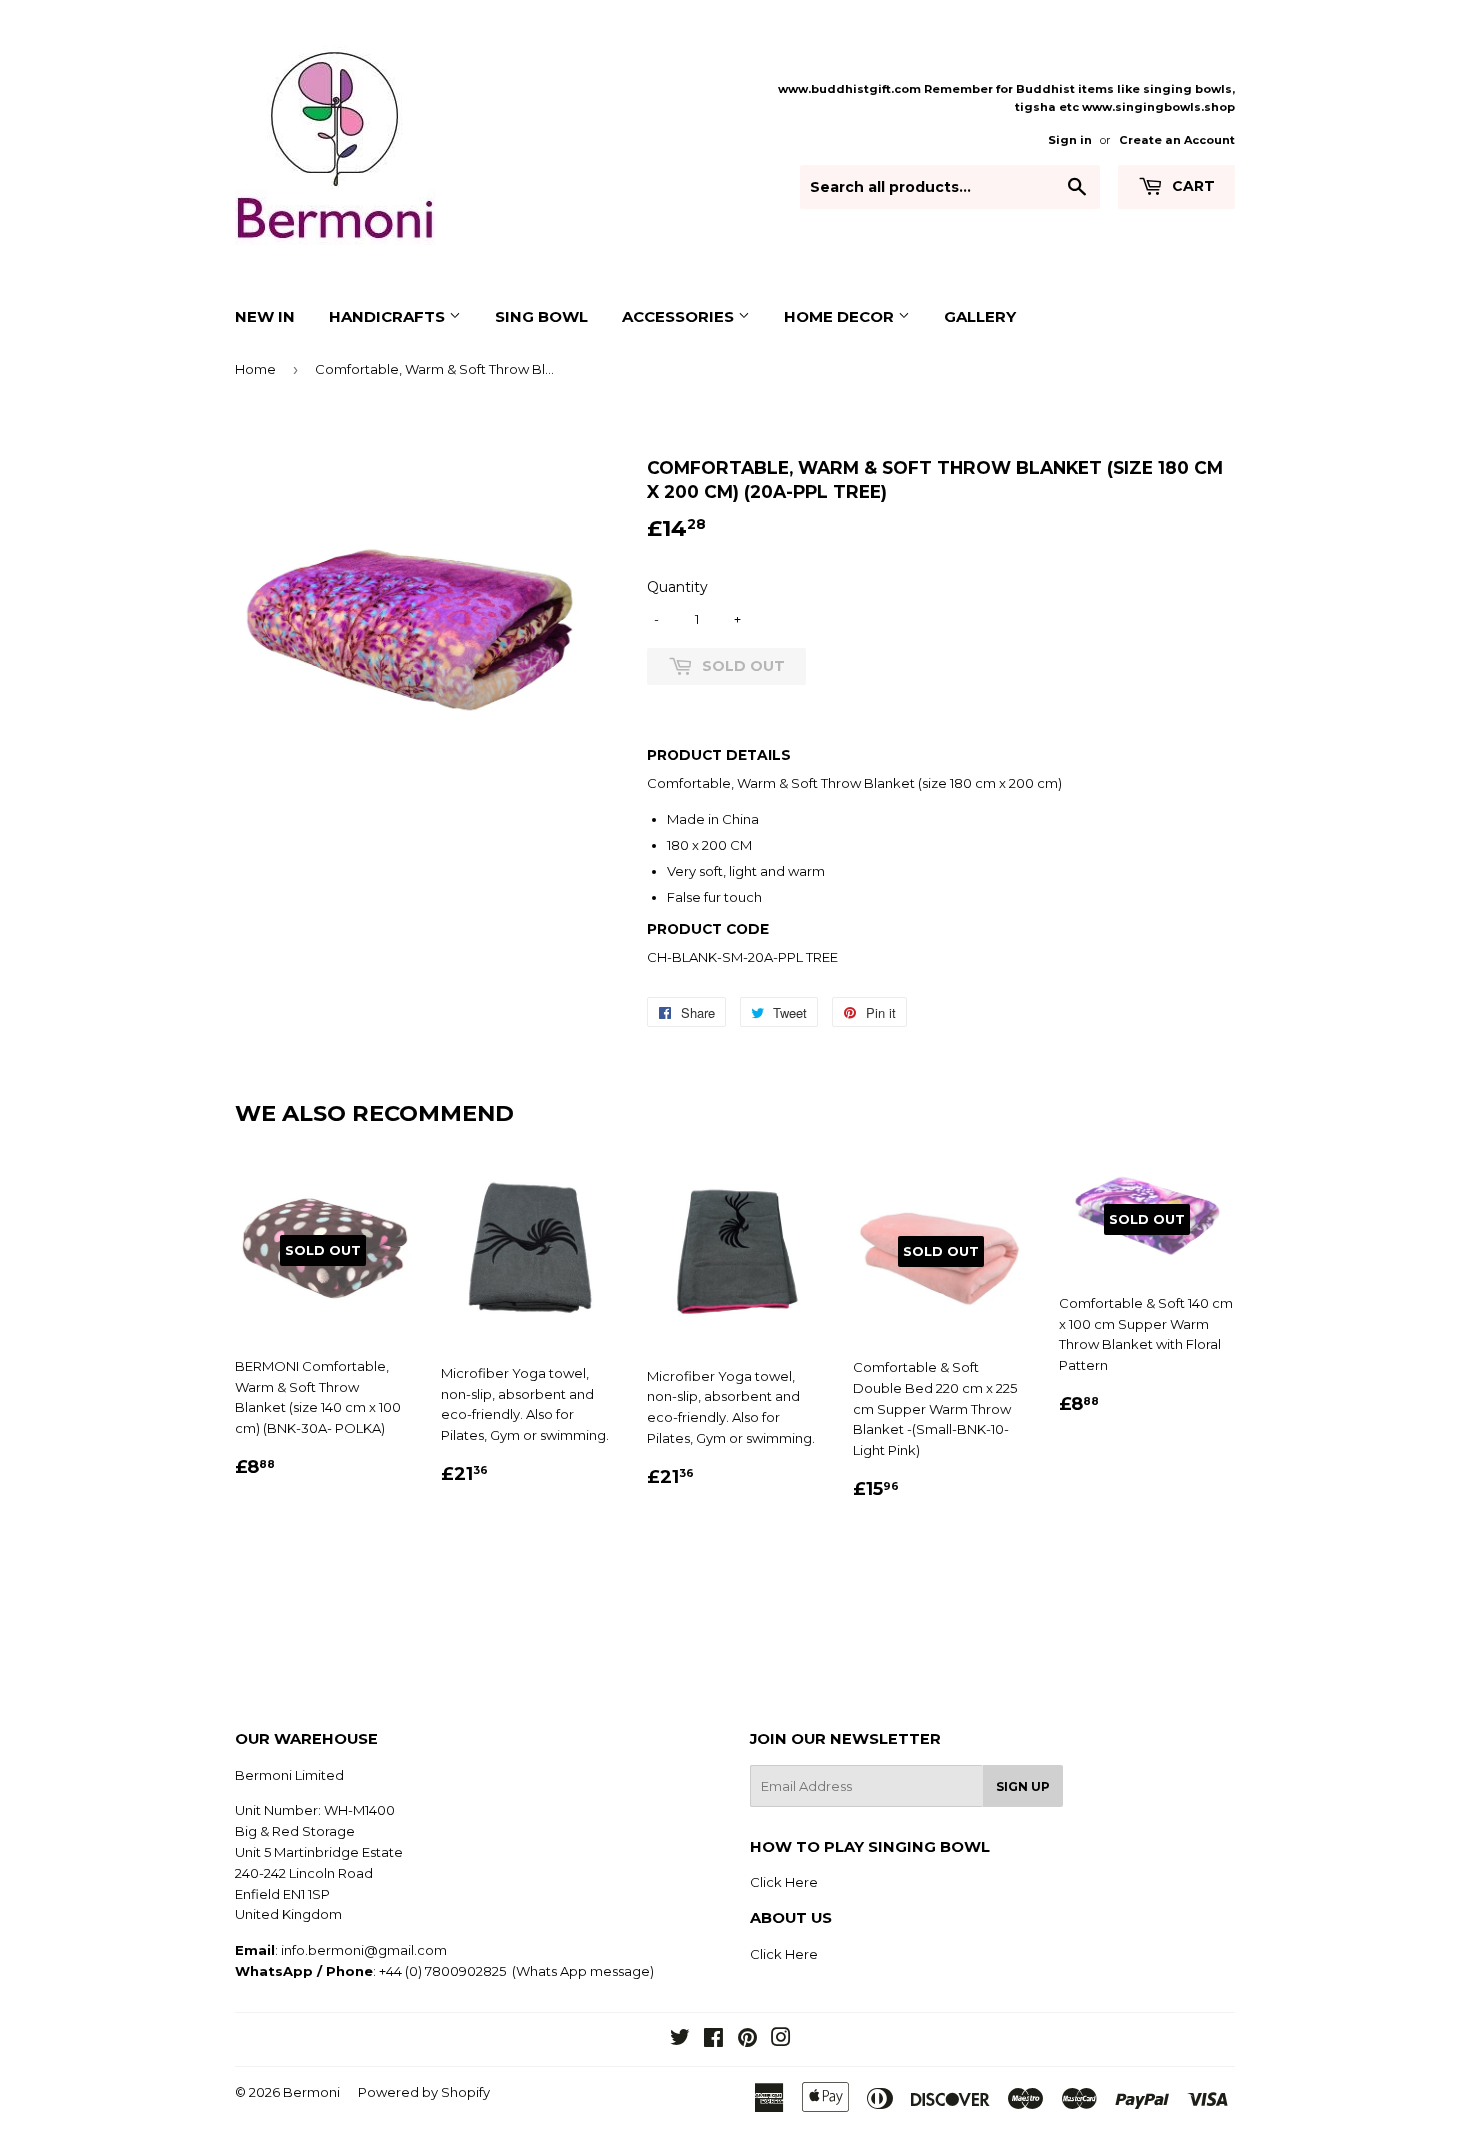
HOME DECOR (841, 316)
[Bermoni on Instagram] (781, 2040)
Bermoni (311, 2092)
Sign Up (1023, 1786)
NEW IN (265, 316)
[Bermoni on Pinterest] (747, 2040)
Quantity (677, 587)
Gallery (980, 316)
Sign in (1070, 140)
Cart (1191, 186)
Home (255, 369)
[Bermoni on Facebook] (713, 2040)
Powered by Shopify (424, 2092)
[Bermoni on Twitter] (680, 2040)
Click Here (784, 1882)
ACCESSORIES (680, 316)
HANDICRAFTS (389, 316)
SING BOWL (541, 316)
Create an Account (1177, 140)
